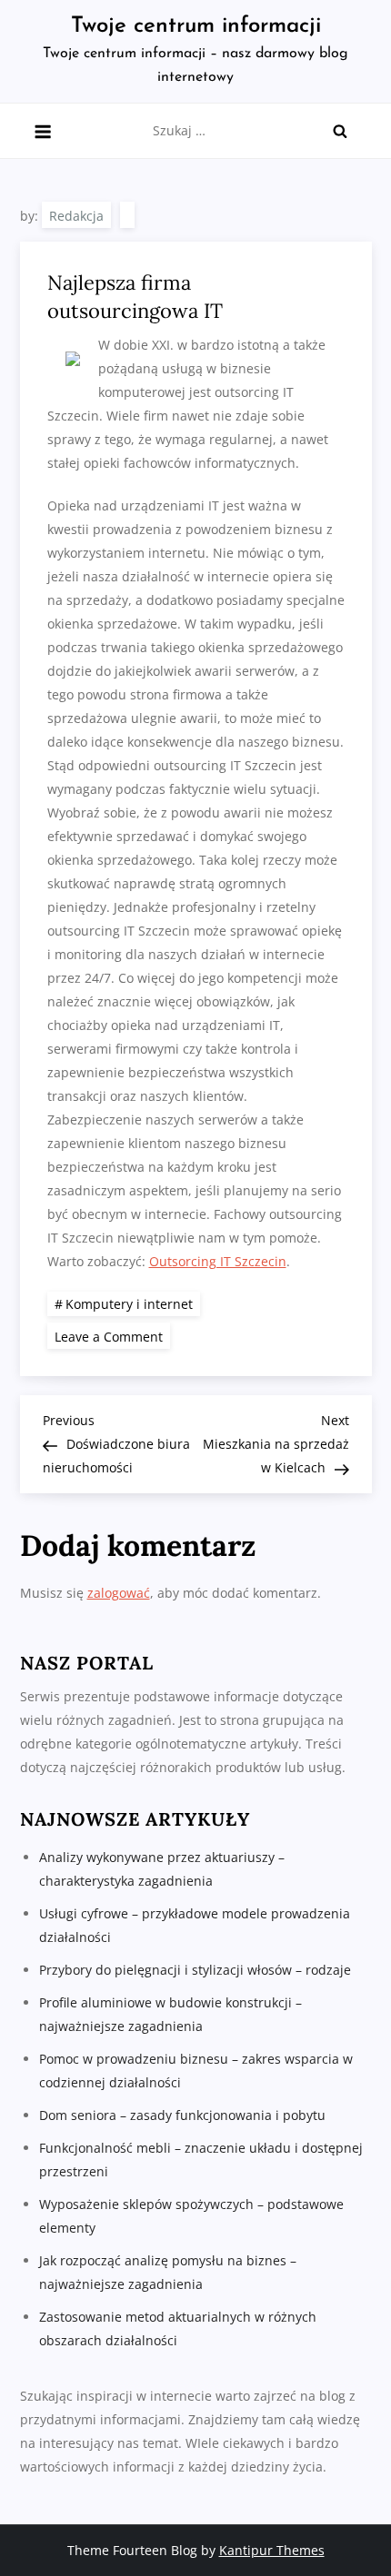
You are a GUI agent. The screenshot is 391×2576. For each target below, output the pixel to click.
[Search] (340, 131)
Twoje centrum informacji (196, 26)
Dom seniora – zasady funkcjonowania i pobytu (182, 2115)
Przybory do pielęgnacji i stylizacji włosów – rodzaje (195, 1970)
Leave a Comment (112, 1336)
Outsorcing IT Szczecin (218, 1261)
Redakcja (76, 216)
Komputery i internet (129, 1304)
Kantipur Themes (272, 2550)
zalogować (119, 1593)
